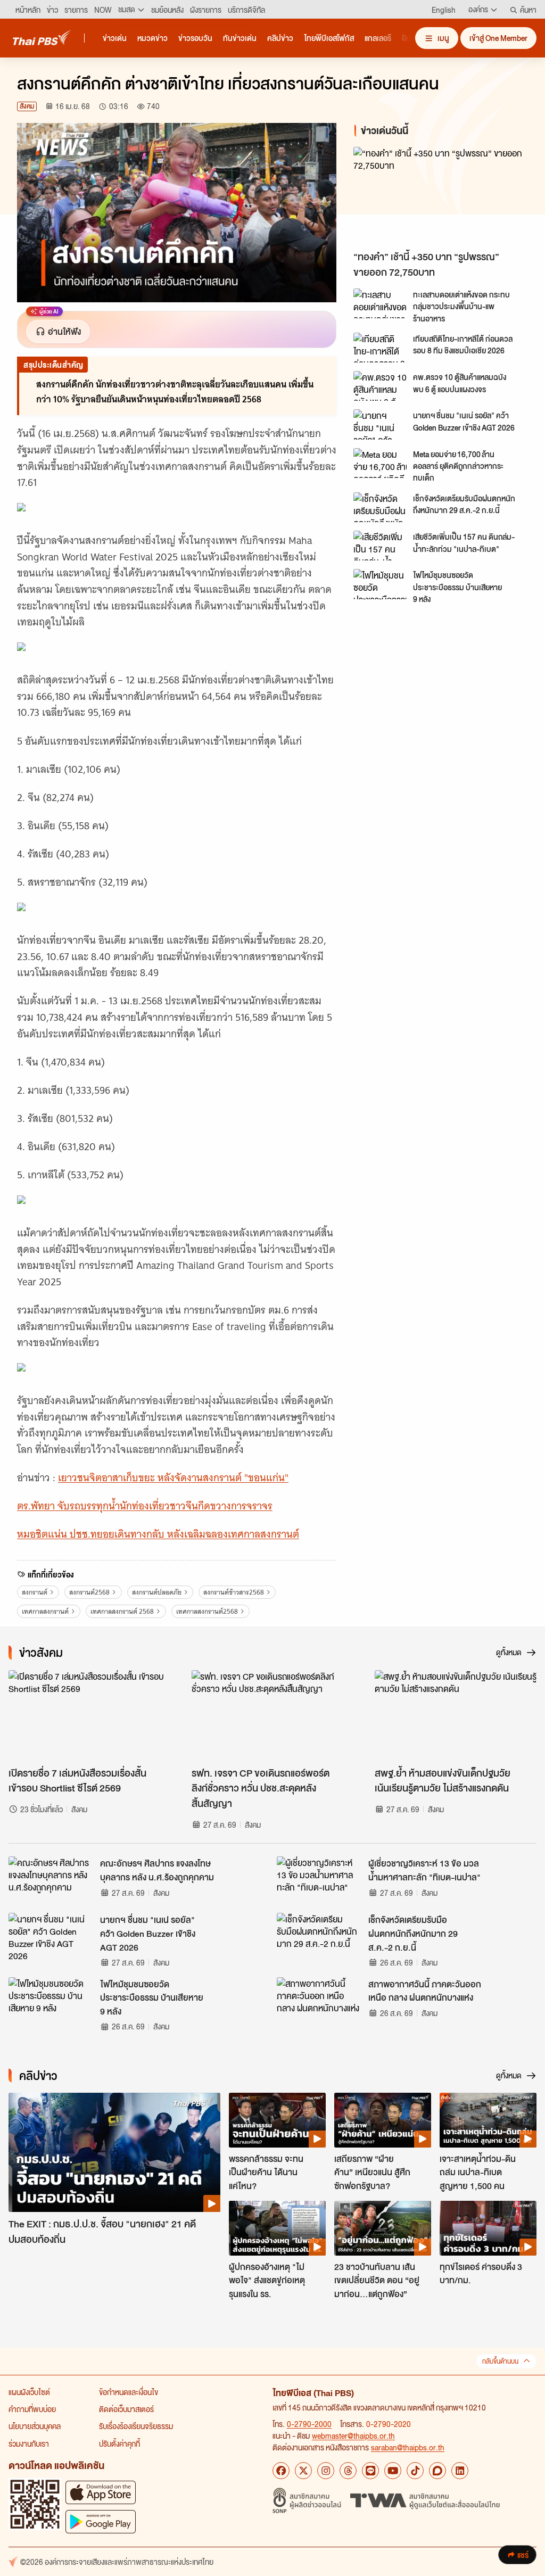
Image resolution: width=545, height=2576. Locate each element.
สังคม (27, 106)
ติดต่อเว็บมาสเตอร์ (126, 2409)
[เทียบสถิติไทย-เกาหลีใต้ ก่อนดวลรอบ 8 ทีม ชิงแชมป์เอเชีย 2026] (380, 348)
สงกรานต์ (35, 1592)
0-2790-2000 (309, 2424)
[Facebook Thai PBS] (281, 2471)
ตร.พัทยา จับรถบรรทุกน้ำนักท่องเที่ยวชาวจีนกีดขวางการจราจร (145, 1506)
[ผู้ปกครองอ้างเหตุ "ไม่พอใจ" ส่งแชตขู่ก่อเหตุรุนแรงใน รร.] (277, 2228)
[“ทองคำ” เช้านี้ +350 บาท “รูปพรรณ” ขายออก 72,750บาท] (441, 196)
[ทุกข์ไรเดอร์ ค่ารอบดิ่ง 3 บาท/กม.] (488, 2228)
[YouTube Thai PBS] (393, 2471)
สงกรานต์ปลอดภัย (157, 1592)
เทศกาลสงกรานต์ (45, 1611)
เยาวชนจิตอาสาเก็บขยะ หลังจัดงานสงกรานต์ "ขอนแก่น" (173, 1478)
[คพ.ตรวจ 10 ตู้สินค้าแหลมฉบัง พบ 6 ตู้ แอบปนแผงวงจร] (380, 386)
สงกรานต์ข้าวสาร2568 (234, 1592)
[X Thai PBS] (303, 2471)
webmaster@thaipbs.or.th (353, 2435)
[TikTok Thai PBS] (415, 2471)
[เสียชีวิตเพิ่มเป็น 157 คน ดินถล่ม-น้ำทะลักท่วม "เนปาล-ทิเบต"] (380, 546)
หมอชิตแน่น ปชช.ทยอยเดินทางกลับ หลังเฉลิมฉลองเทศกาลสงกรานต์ (158, 1534)
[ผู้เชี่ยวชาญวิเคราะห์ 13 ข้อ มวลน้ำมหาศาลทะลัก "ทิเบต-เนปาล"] (319, 1880)
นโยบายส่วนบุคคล (35, 2426)
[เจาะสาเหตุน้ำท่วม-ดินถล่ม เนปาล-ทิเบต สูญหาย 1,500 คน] (488, 2120)
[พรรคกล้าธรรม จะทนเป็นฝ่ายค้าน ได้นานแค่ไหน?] (277, 2120)
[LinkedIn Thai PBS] (460, 2471)
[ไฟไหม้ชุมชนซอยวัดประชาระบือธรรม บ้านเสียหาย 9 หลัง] (380, 584)
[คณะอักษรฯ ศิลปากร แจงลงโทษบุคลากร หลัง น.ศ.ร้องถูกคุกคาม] (51, 1880)
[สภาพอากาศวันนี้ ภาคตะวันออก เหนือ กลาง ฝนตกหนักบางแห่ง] (319, 2001)
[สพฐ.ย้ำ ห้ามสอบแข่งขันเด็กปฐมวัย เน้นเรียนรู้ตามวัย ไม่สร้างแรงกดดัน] (456, 1716)
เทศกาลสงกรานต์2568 (207, 1611)
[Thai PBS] (42, 38)
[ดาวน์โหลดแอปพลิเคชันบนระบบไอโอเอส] (101, 2492)
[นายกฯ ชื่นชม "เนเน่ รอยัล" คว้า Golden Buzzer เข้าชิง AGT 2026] (380, 424)
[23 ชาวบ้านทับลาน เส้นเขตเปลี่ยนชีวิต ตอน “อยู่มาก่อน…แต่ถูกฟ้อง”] (383, 2228)
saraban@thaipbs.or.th (408, 2447)
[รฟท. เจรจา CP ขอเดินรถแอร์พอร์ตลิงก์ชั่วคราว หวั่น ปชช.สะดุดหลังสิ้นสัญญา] (272, 1716)
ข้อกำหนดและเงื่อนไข (129, 2392)
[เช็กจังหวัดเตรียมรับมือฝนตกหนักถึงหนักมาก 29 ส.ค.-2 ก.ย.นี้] (380, 507)
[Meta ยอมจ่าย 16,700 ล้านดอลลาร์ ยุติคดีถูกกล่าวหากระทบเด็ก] (380, 463)
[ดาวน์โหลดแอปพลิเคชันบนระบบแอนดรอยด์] (101, 2521)
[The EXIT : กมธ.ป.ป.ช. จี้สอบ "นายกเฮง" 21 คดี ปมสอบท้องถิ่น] (114, 2152)
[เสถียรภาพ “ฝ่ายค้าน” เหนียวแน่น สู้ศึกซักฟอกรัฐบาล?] (383, 2120)
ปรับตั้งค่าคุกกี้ (119, 2443)
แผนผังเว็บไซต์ (29, 2392)
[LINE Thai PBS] (370, 2471)
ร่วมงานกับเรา (29, 2443)
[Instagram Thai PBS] (326, 2471)
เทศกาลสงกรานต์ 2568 (122, 1611)
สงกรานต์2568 (89, 1592)
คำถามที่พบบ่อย (32, 2409)
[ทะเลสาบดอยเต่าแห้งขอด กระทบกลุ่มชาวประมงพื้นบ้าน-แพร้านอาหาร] (380, 303)
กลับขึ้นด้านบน (500, 2361)
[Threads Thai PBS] (348, 2471)
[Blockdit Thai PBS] (437, 2471)
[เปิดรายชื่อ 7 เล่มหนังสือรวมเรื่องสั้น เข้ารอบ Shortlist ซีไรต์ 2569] (89, 1716)
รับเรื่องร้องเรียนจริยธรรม (136, 2426)
